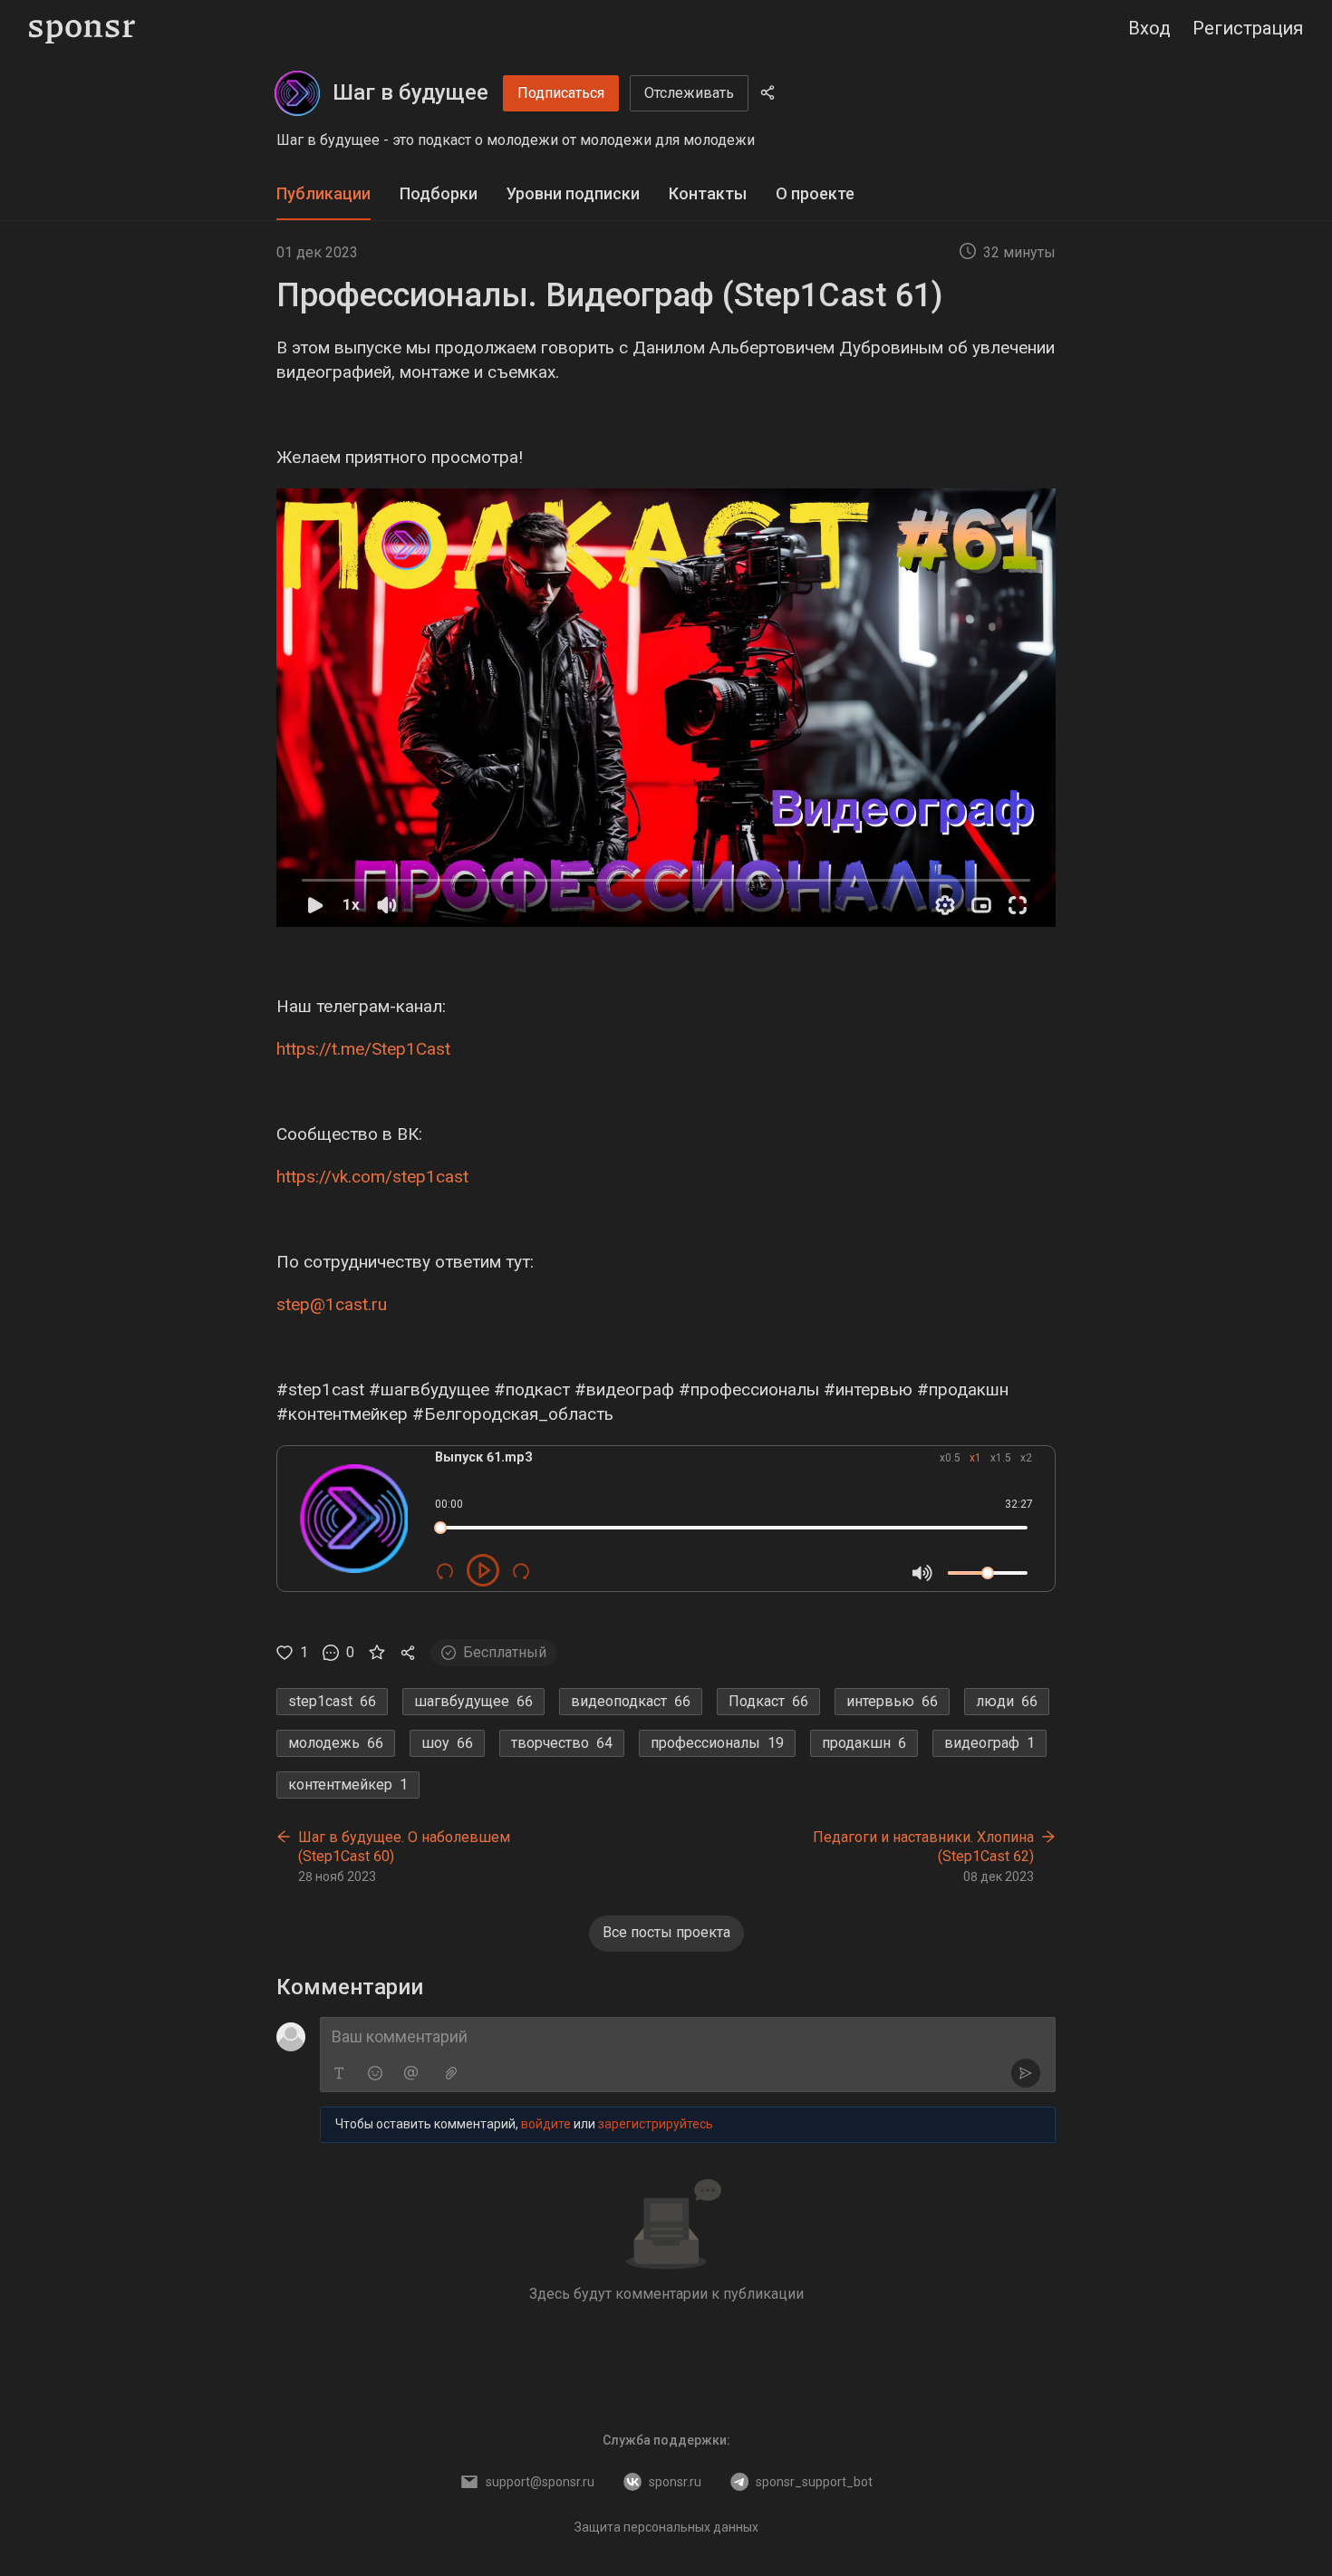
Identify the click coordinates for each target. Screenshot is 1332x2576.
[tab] (323, 194)
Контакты (708, 193)
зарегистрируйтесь (656, 2124)
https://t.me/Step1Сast (363, 1049)
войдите (546, 2124)
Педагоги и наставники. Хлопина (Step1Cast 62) (923, 1847)
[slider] (440, 1528)
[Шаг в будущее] (297, 93)
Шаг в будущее (410, 92)
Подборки (439, 193)
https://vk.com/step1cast (372, 1177)
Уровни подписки (573, 193)
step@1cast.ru (332, 1304)
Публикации (323, 193)
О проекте (815, 193)
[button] (666, 708)
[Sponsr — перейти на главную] (82, 29)
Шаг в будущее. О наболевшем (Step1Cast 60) (404, 1847)
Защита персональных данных (666, 2527)
